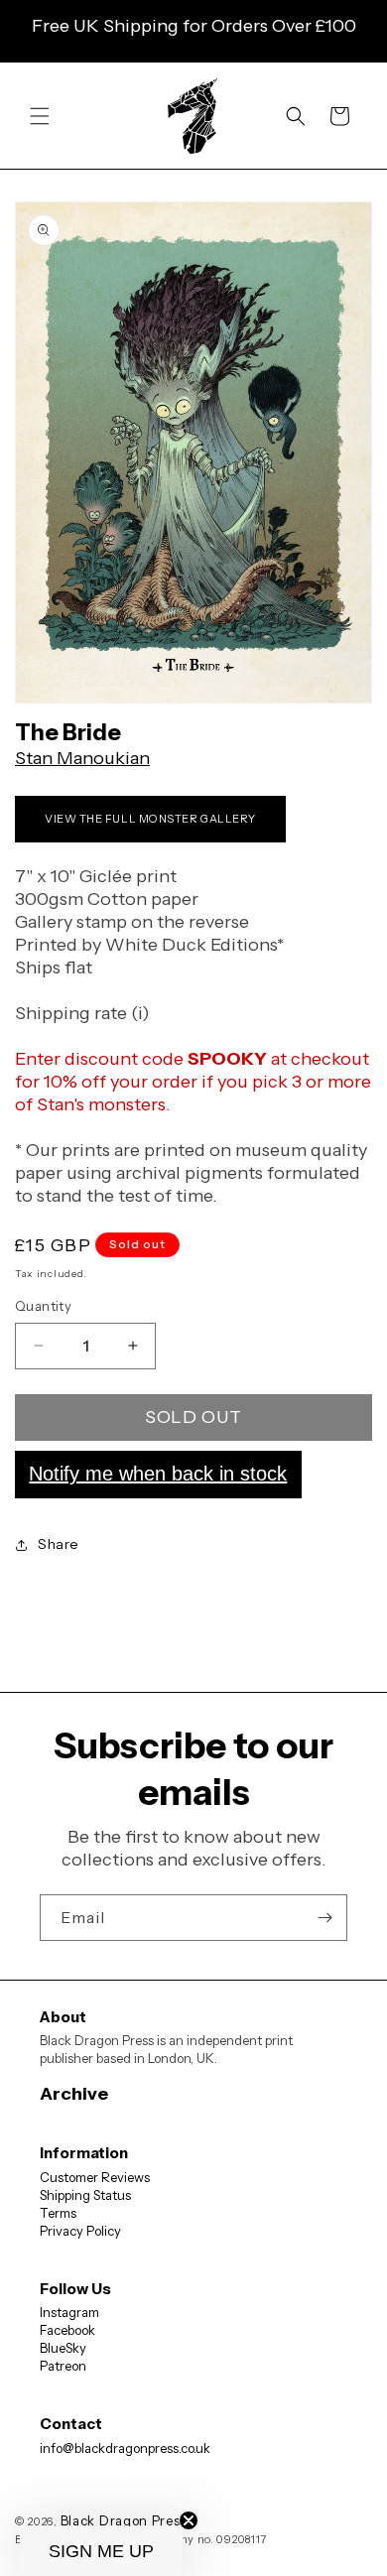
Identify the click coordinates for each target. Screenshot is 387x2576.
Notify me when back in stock (158, 1474)
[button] (40, 116)
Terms (58, 2213)
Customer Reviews (95, 2177)
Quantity (43, 1306)
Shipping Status (85, 2195)
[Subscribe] (324, 1918)
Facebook (67, 2330)
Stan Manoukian (82, 758)
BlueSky (63, 2348)
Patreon (63, 2366)
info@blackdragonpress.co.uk (125, 2448)
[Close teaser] (189, 2520)
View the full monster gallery (150, 819)
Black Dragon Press (124, 2520)
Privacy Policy (80, 2231)
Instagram (69, 2312)
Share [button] (59, 1544)
